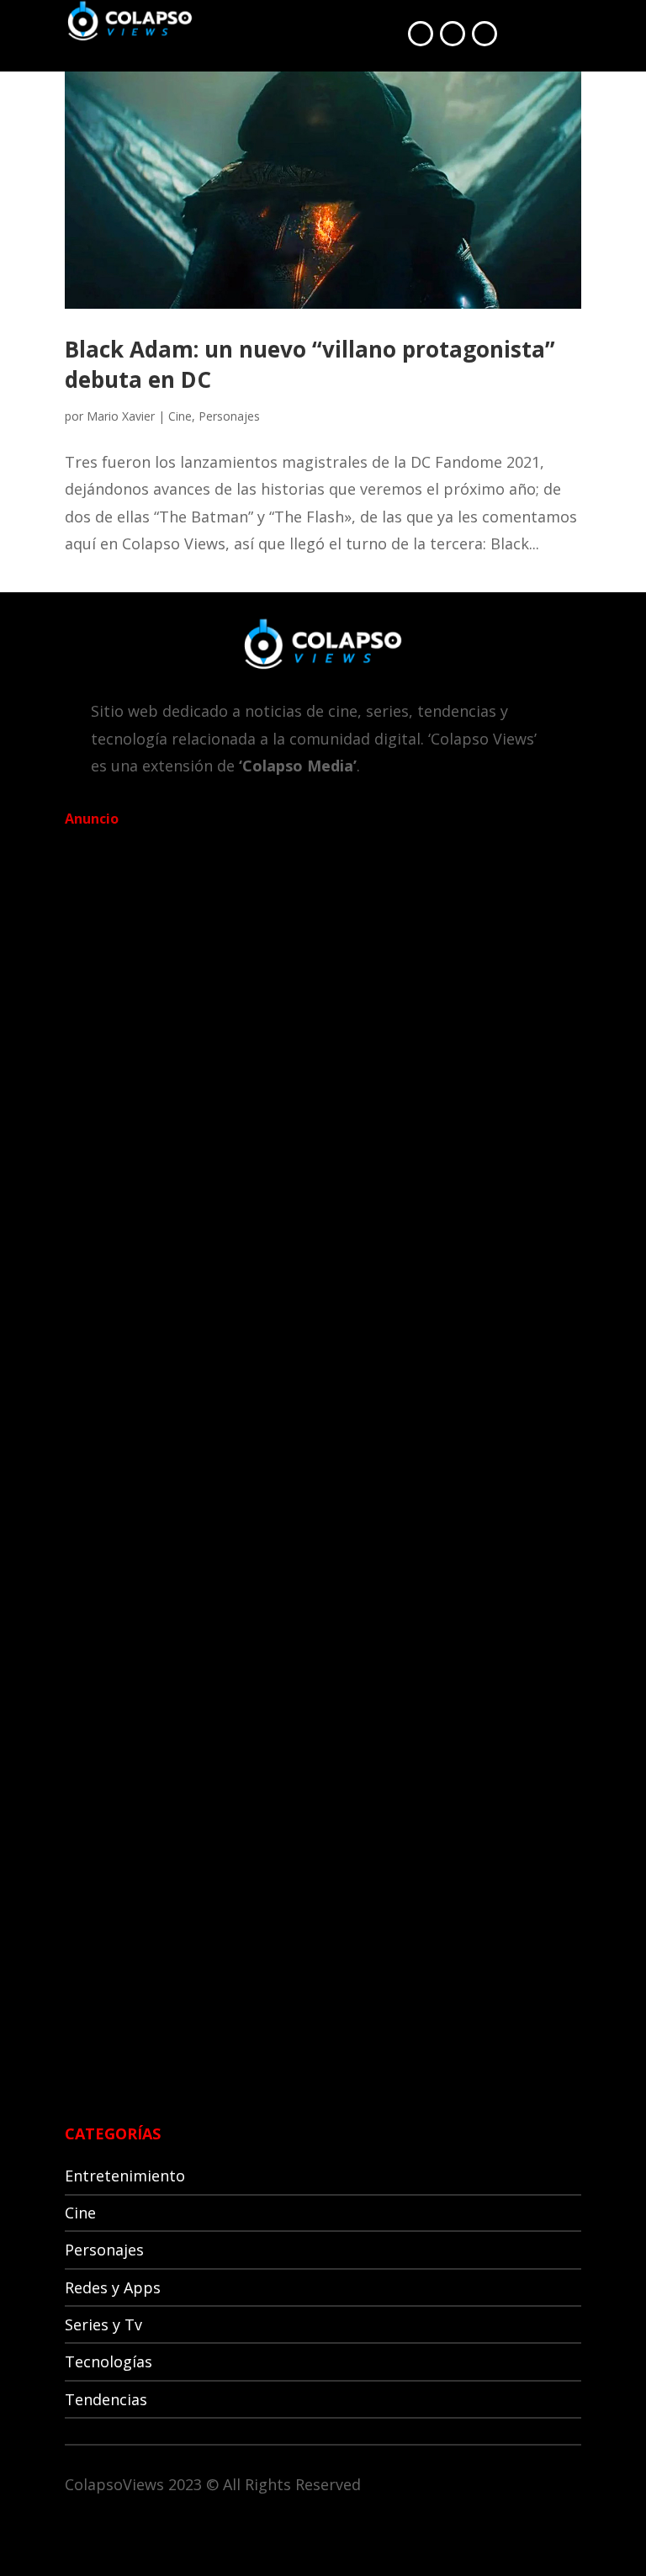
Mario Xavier (121, 416)
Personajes (229, 416)
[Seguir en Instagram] (484, 34)
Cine (180, 416)
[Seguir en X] (453, 34)
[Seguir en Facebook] (421, 34)
